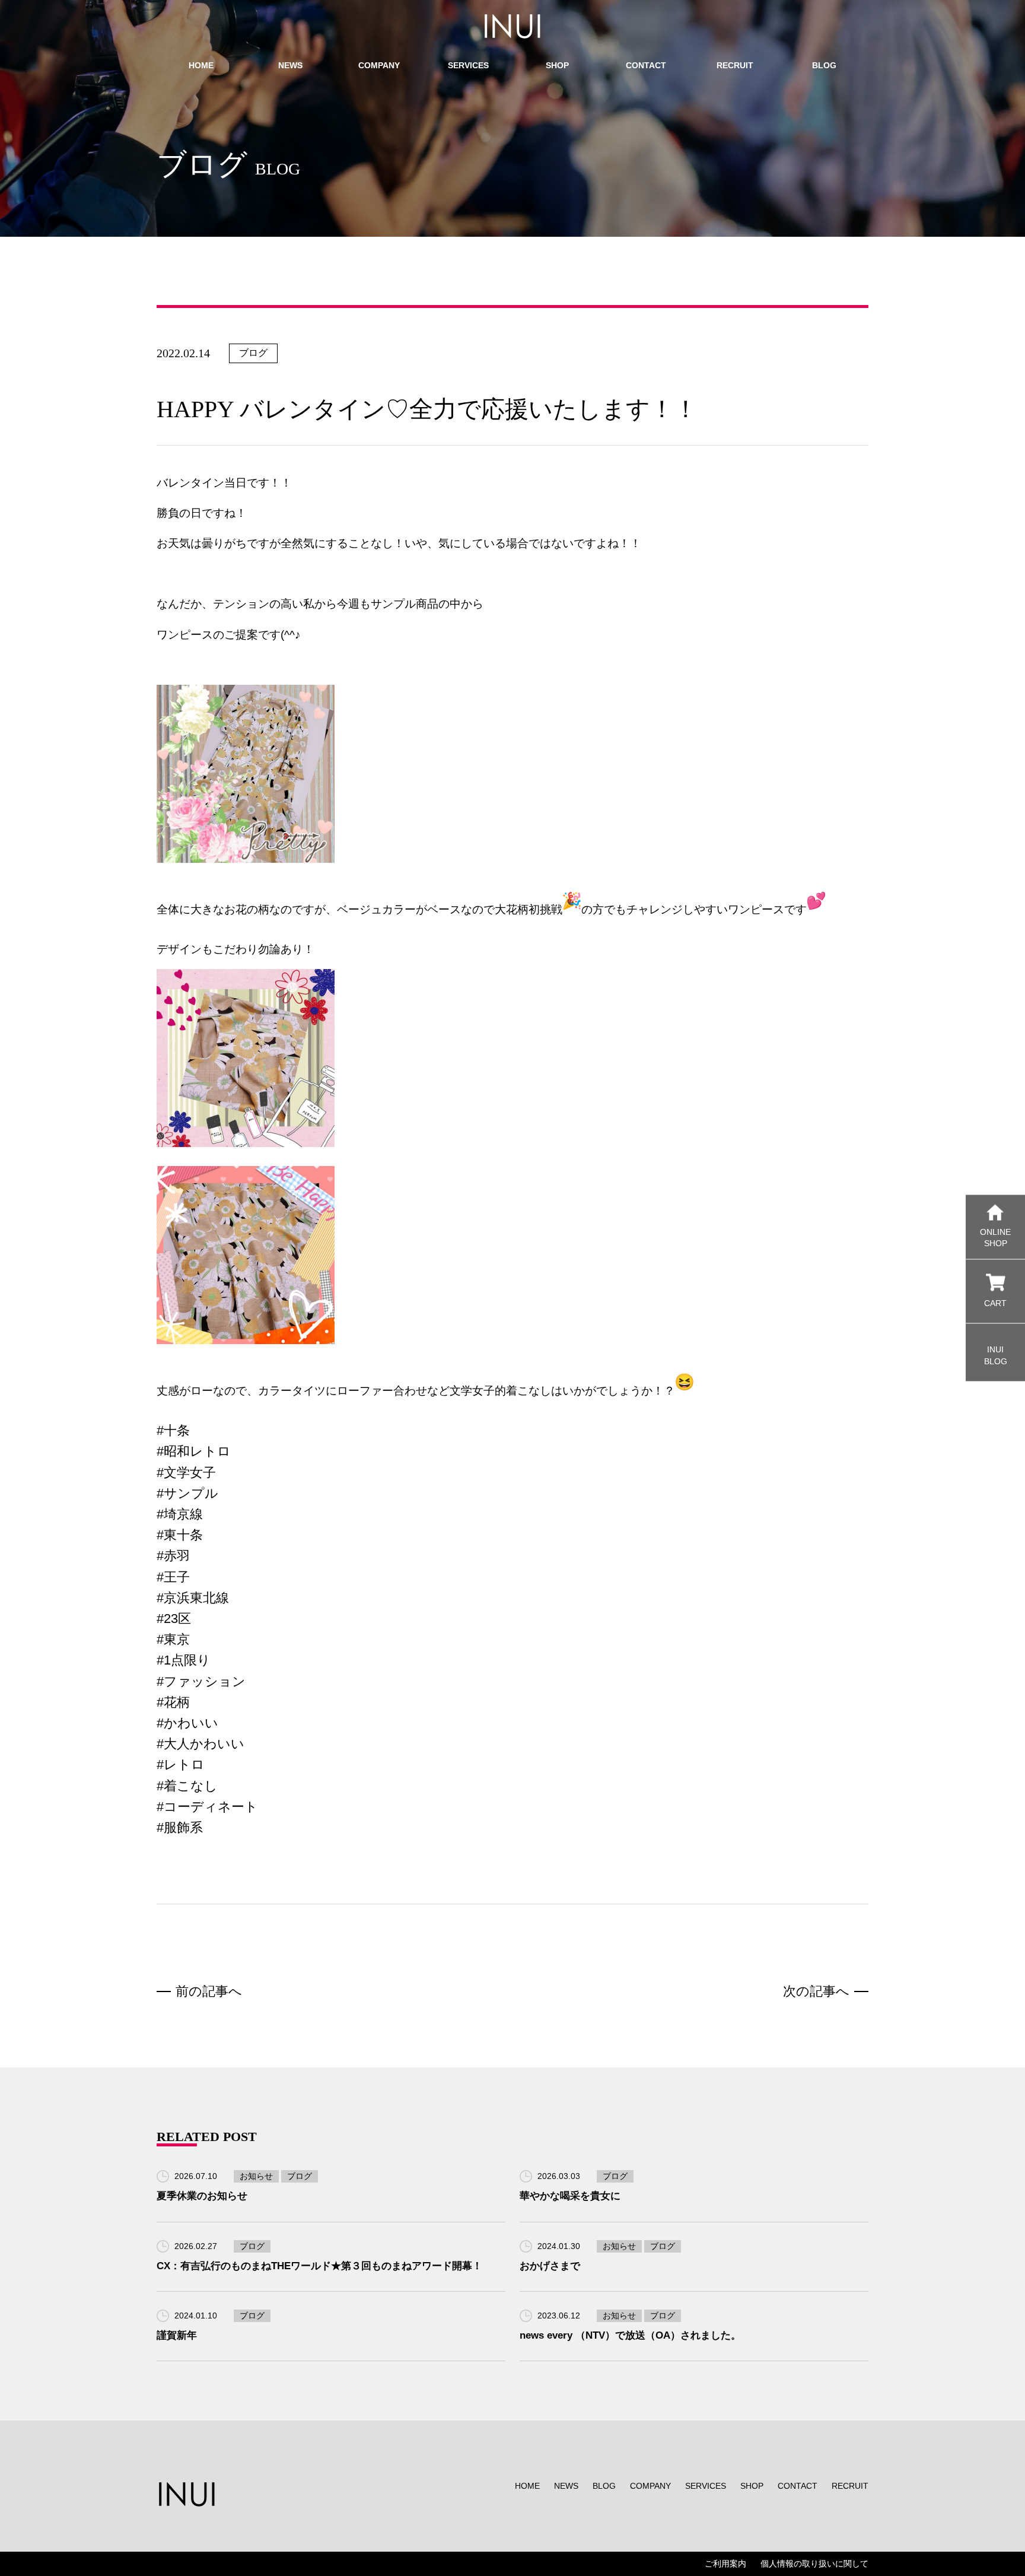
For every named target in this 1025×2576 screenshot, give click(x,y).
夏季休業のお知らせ (202, 2196)
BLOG (604, 2486)
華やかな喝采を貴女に (570, 2196)
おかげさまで (550, 2266)
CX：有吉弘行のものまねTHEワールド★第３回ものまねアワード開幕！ (319, 2266)
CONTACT (798, 2486)
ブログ (253, 353)
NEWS (566, 2486)
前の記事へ (209, 1991)
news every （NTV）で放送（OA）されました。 (630, 2335)
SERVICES (706, 2486)
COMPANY (650, 2486)
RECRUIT (850, 2486)
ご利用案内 (725, 2564)
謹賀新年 (177, 2335)
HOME (527, 2486)
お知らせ (256, 2176)
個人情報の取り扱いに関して (814, 2564)
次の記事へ (816, 1991)
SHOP (752, 2486)
